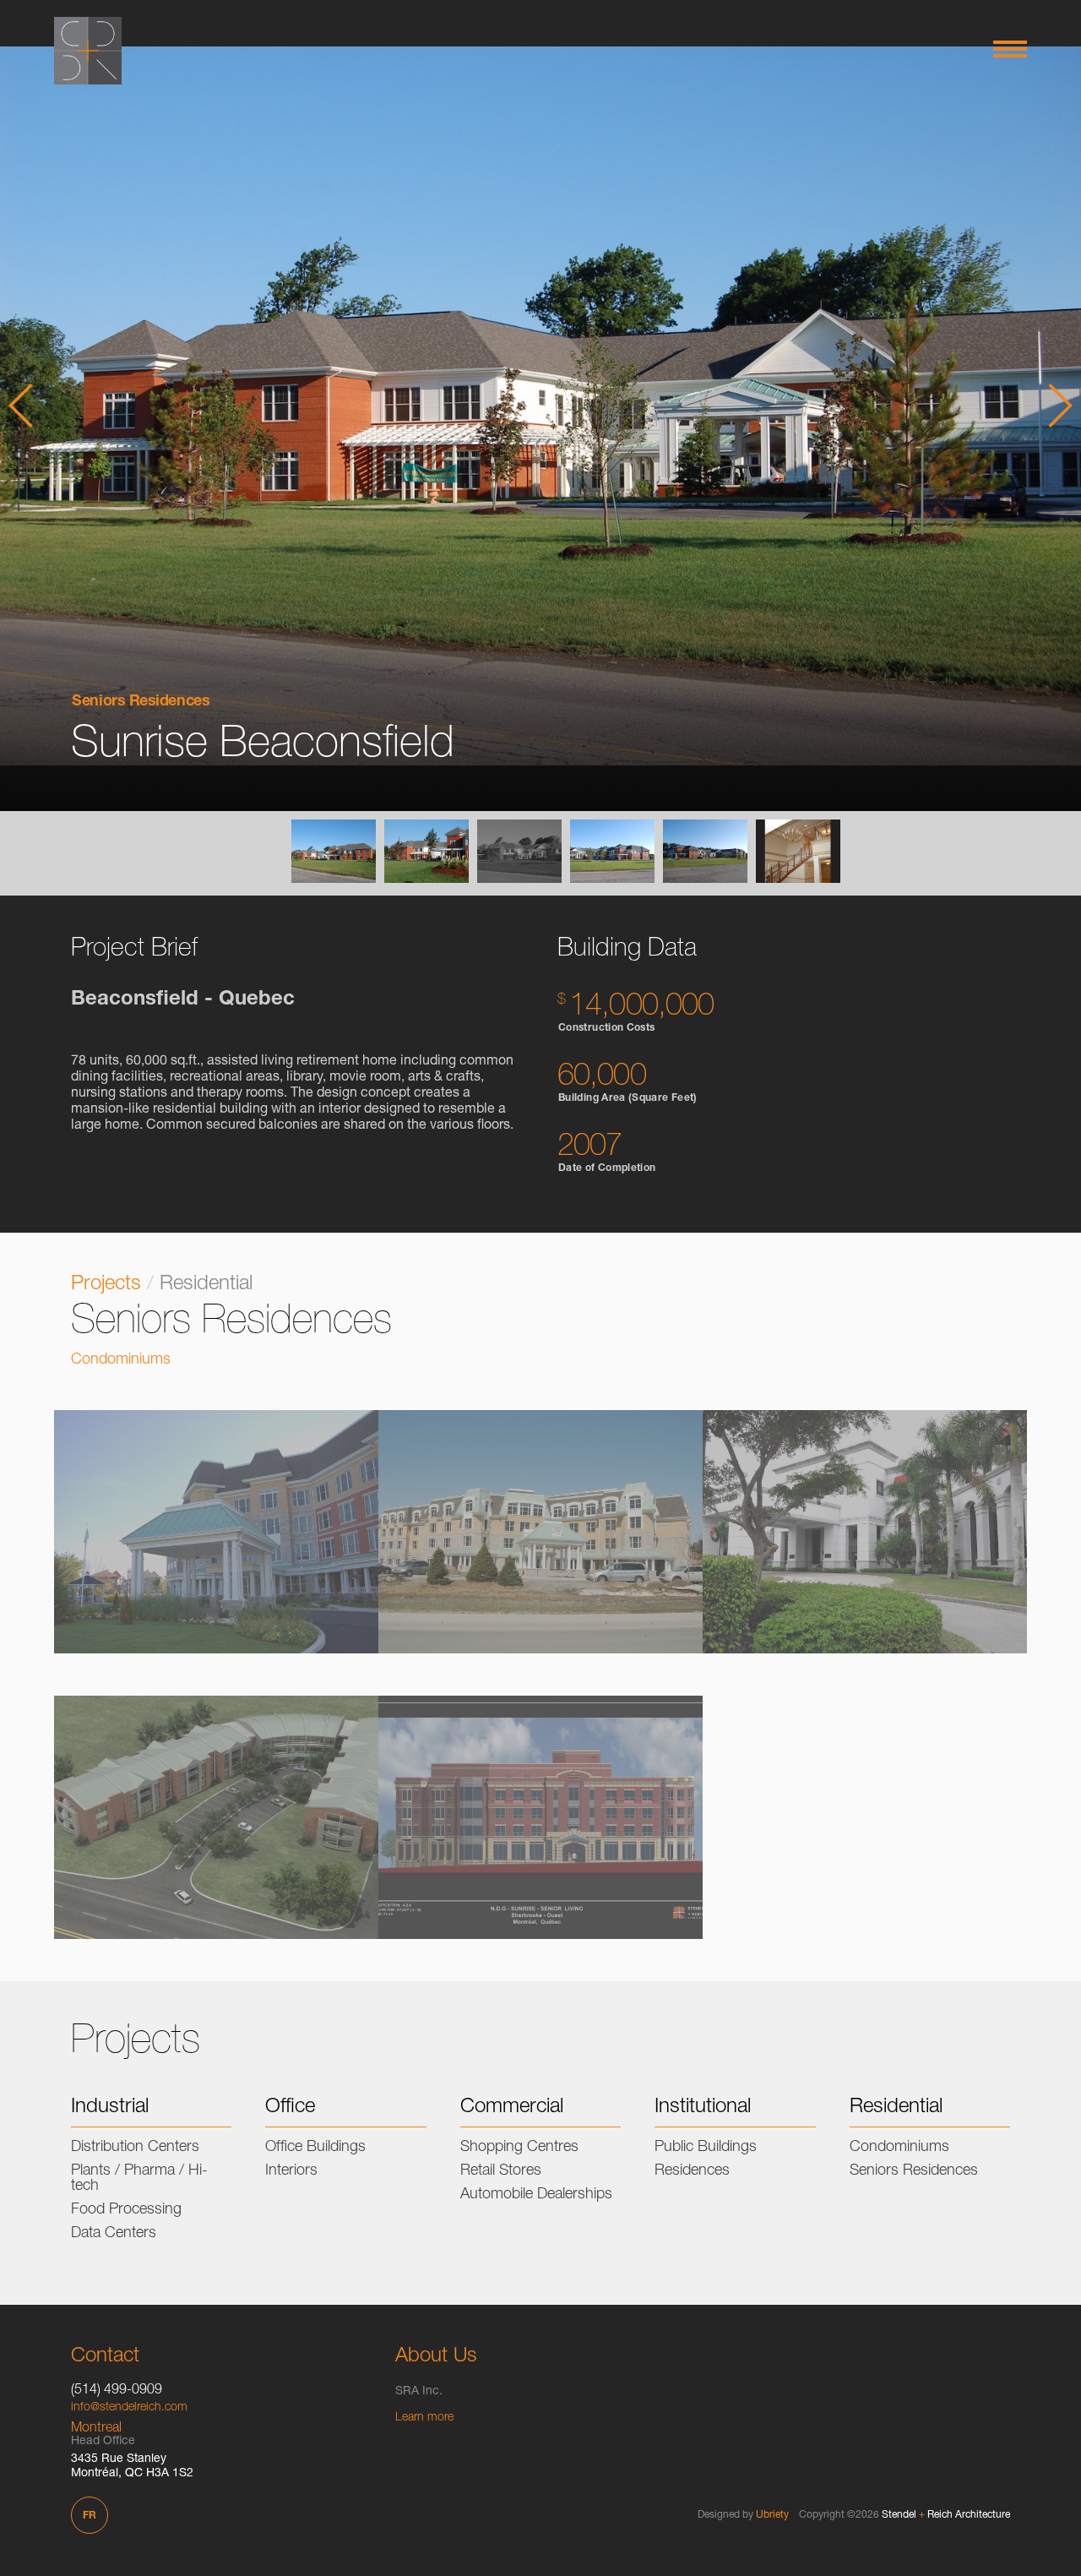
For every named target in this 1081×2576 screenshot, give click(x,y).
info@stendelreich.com (129, 2408)
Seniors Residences (141, 702)
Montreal (96, 2429)
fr (90, 2516)
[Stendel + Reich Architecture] (88, 51)
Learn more (424, 2418)
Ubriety (772, 2515)
